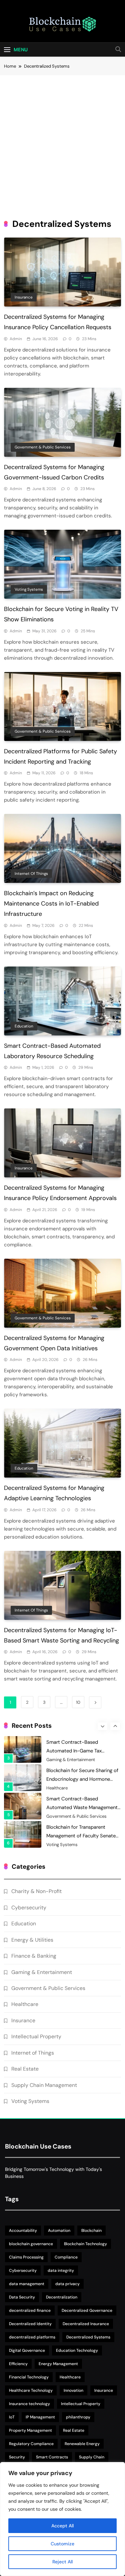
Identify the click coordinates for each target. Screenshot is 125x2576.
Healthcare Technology (31, 2390)
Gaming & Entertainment (42, 1972)
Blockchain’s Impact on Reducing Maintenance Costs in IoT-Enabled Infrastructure (51, 904)
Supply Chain (92, 2457)
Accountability (23, 2231)
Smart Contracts (52, 2457)
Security (17, 2457)
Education (24, 1026)
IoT (12, 2417)
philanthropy (78, 2417)
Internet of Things (31, 874)
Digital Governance (27, 2350)
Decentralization (62, 2297)
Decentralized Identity (30, 2324)
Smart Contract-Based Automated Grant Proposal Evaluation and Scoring (77, 1836)
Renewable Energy (82, 2444)
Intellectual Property (36, 2036)
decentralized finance (30, 2310)
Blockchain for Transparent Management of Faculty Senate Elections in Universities (81, 1808)
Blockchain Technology (85, 2244)
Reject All (62, 2562)
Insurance (24, 297)
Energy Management (58, 2364)
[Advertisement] (62, 141)
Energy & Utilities (32, 1940)
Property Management (30, 2430)
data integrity (61, 2270)
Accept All (62, 2526)
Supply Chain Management (44, 2085)
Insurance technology (29, 2404)
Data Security (22, 2297)
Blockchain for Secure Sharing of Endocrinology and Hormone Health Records (82, 1751)
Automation (59, 2231)
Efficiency (18, 2364)
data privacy (67, 2284)
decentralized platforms (32, 2337)
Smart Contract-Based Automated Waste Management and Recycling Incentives (82, 1779)
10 (78, 1702)
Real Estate (25, 2069)
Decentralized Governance (87, 2310)
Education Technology (77, 2350)
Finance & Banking (34, 1956)
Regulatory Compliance (31, 2444)
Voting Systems (29, 589)
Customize (62, 2544)
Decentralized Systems (88, 2337)
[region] (62, 2519)
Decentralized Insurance (86, 2324)
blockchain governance (31, 2244)
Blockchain (91, 2231)
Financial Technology (29, 2377)
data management (27, 2284)
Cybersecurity (29, 1908)
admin (16, 339)
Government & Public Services (43, 447)
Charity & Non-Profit (67, 1845)
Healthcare (57, 1760)
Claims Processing (26, 2257)
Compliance (66, 2257)
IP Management (40, 2417)
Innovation (73, 2390)
